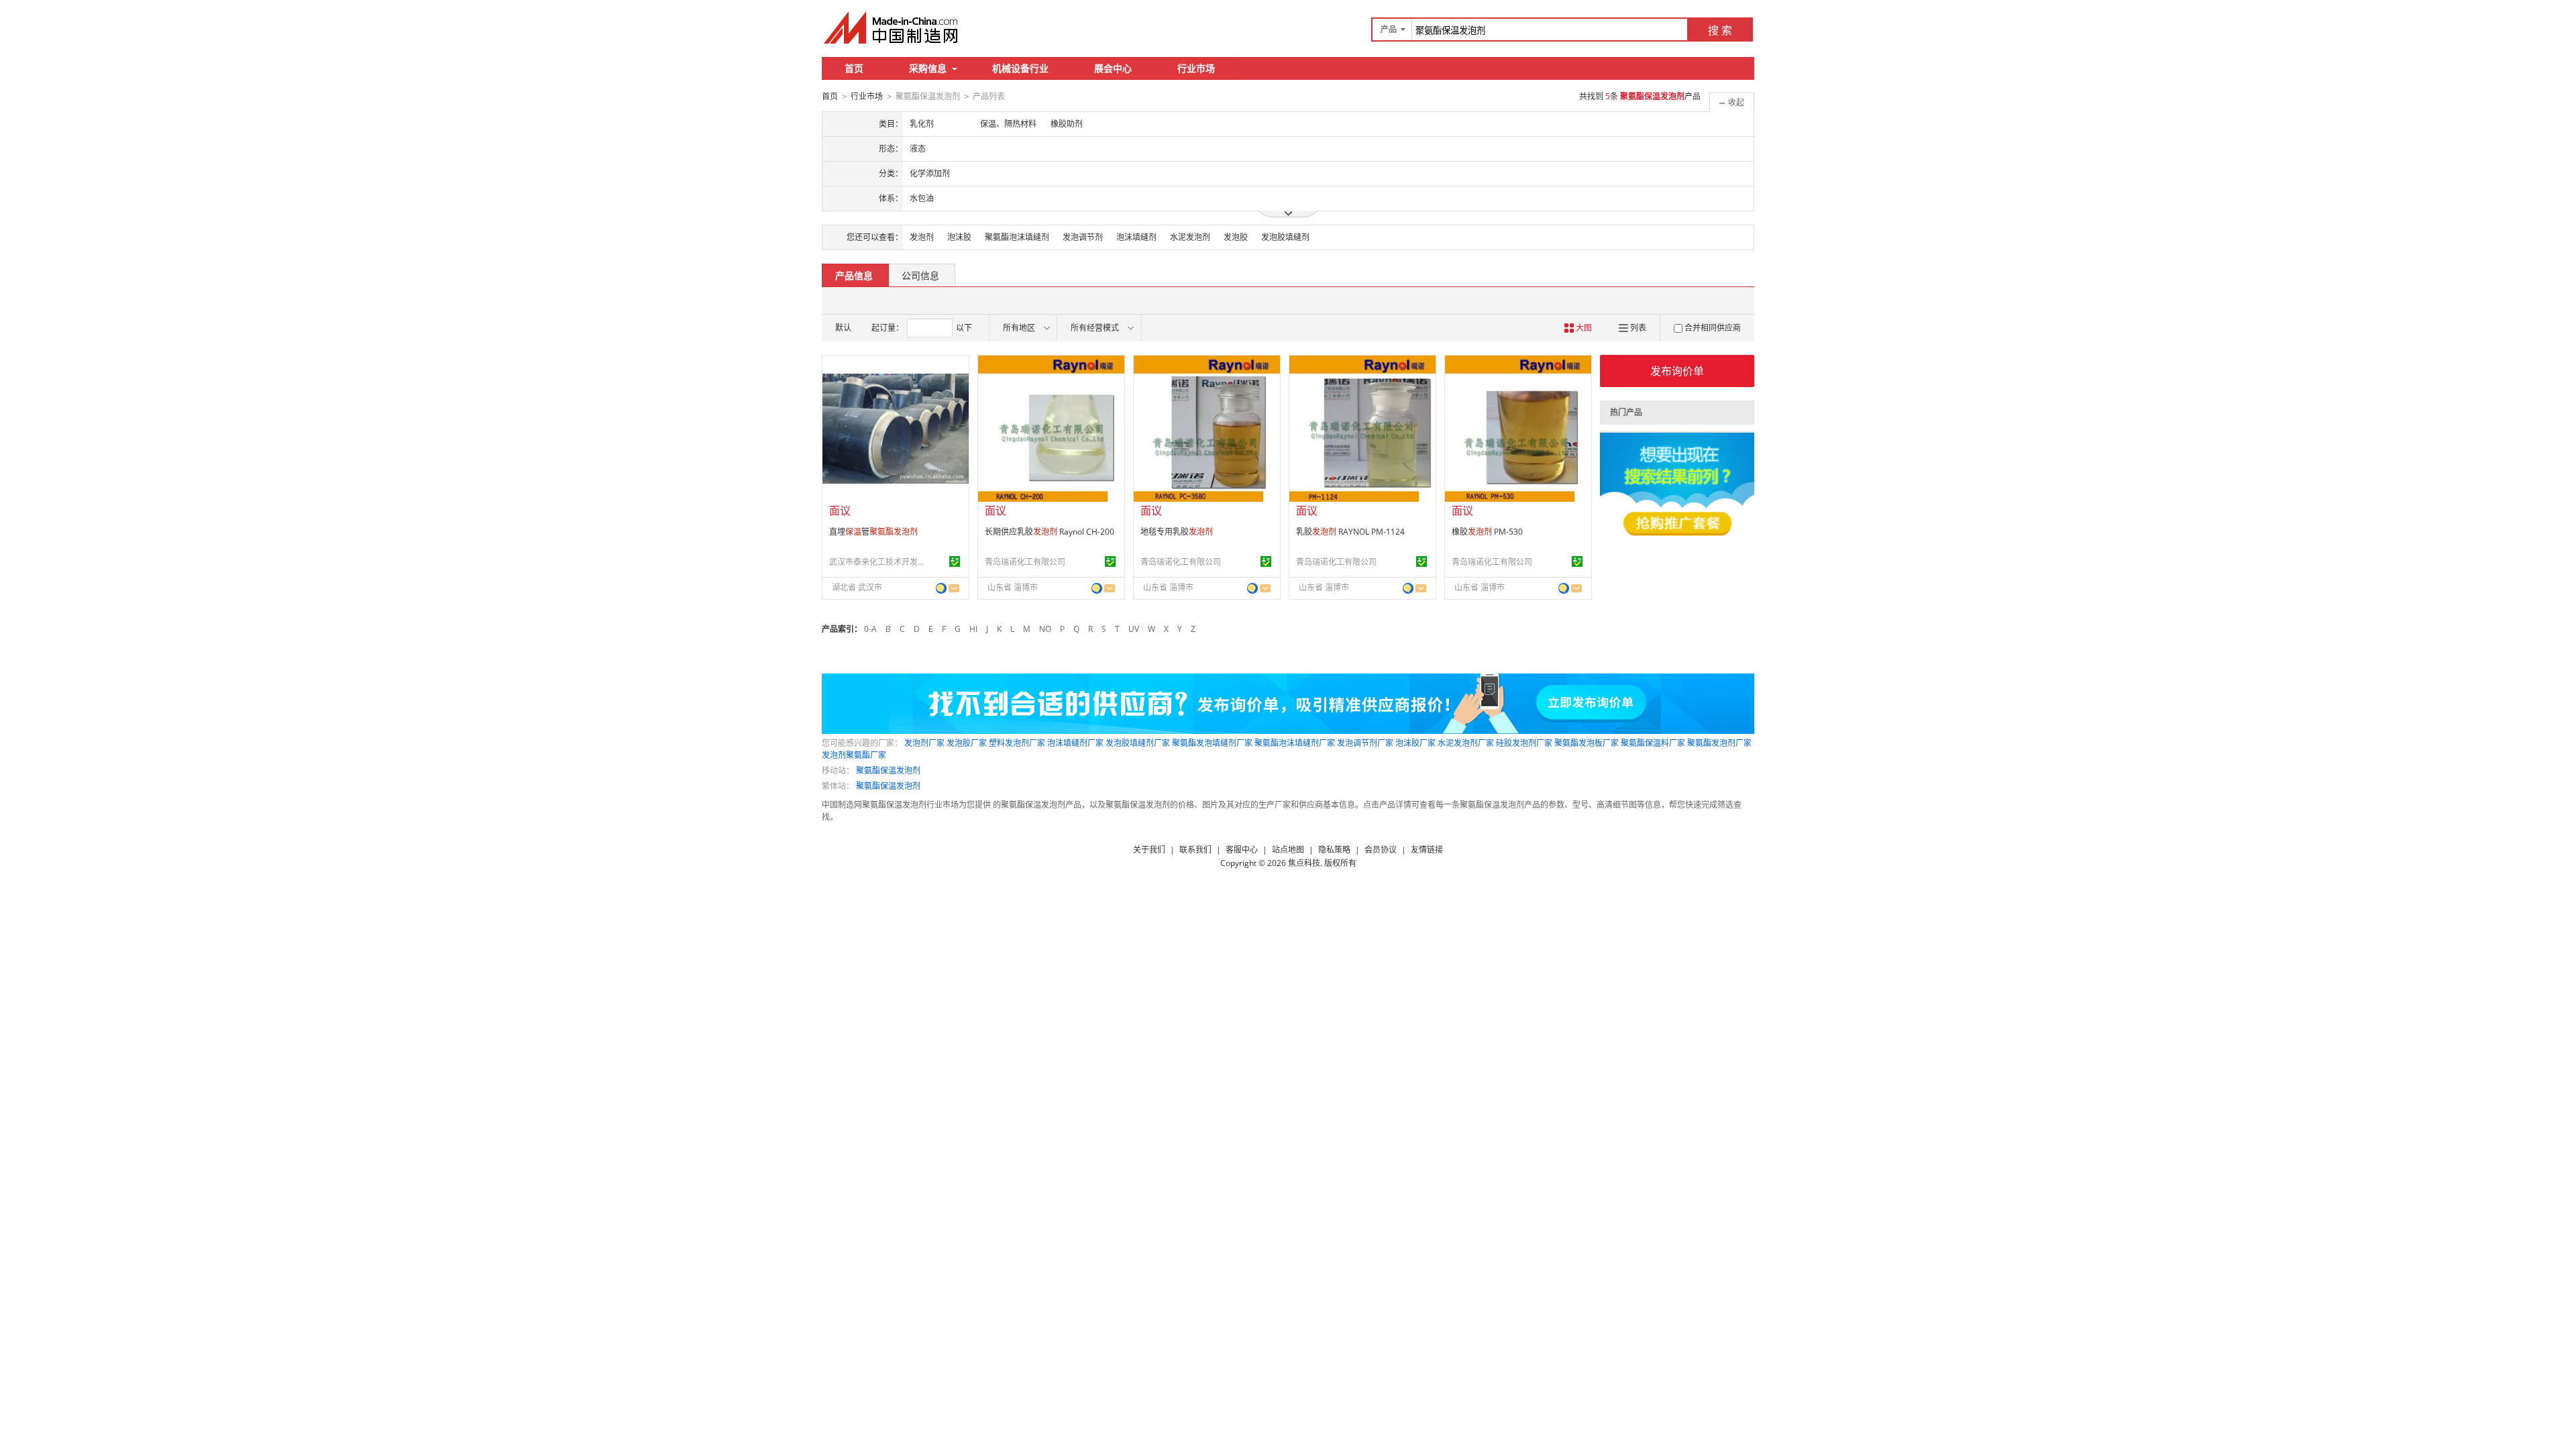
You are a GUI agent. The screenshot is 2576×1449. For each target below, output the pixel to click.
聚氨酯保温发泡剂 (888, 770)
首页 (854, 68)
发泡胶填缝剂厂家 (1138, 743)
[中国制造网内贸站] (892, 28)
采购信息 (928, 68)
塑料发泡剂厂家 (1017, 743)
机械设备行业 (1020, 68)
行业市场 (1196, 68)
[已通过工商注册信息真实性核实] (955, 561)
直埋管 (873, 532)
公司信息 (920, 275)
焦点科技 (1304, 863)
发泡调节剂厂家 (1365, 743)
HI (973, 629)
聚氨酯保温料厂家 (1653, 743)
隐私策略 (1334, 850)
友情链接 (1427, 850)
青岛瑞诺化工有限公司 (1025, 562)
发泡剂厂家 (924, 743)
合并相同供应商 (1713, 328)
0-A (870, 629)
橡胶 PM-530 (1487, 532)
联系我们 (1195, 850)
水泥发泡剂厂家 (1466, 743)
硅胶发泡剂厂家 (1524, 743)
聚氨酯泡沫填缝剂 (1017, 237)
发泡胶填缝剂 (1285, 237)
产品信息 (854, 275)
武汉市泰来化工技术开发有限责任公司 (879, 562)
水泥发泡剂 (1190, 237)
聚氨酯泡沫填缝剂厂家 (1295, 743)
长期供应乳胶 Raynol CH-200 (1050, 532)
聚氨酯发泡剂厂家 (1719, 743)
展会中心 (1113, 68)
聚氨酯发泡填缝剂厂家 (1212, 743)
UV (1134, 629)
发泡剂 (922, 237)
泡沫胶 (959, 237)
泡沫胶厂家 (1415, 743)
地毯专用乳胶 (1177, 532)
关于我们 (1149, 850)
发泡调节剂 (1083, 237)
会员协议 (1381, 850)
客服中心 (1242, 850)
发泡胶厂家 (967, 743)
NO (1045, 629)
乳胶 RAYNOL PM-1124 (1350, 532)
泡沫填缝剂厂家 (1075, 743)
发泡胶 (1236, 237)
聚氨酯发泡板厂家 (1587, 743)
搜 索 (1720, 30)
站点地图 (1288, 850)
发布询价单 (1677, 371)
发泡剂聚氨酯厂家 (854, 755)
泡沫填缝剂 (1136, 237)
